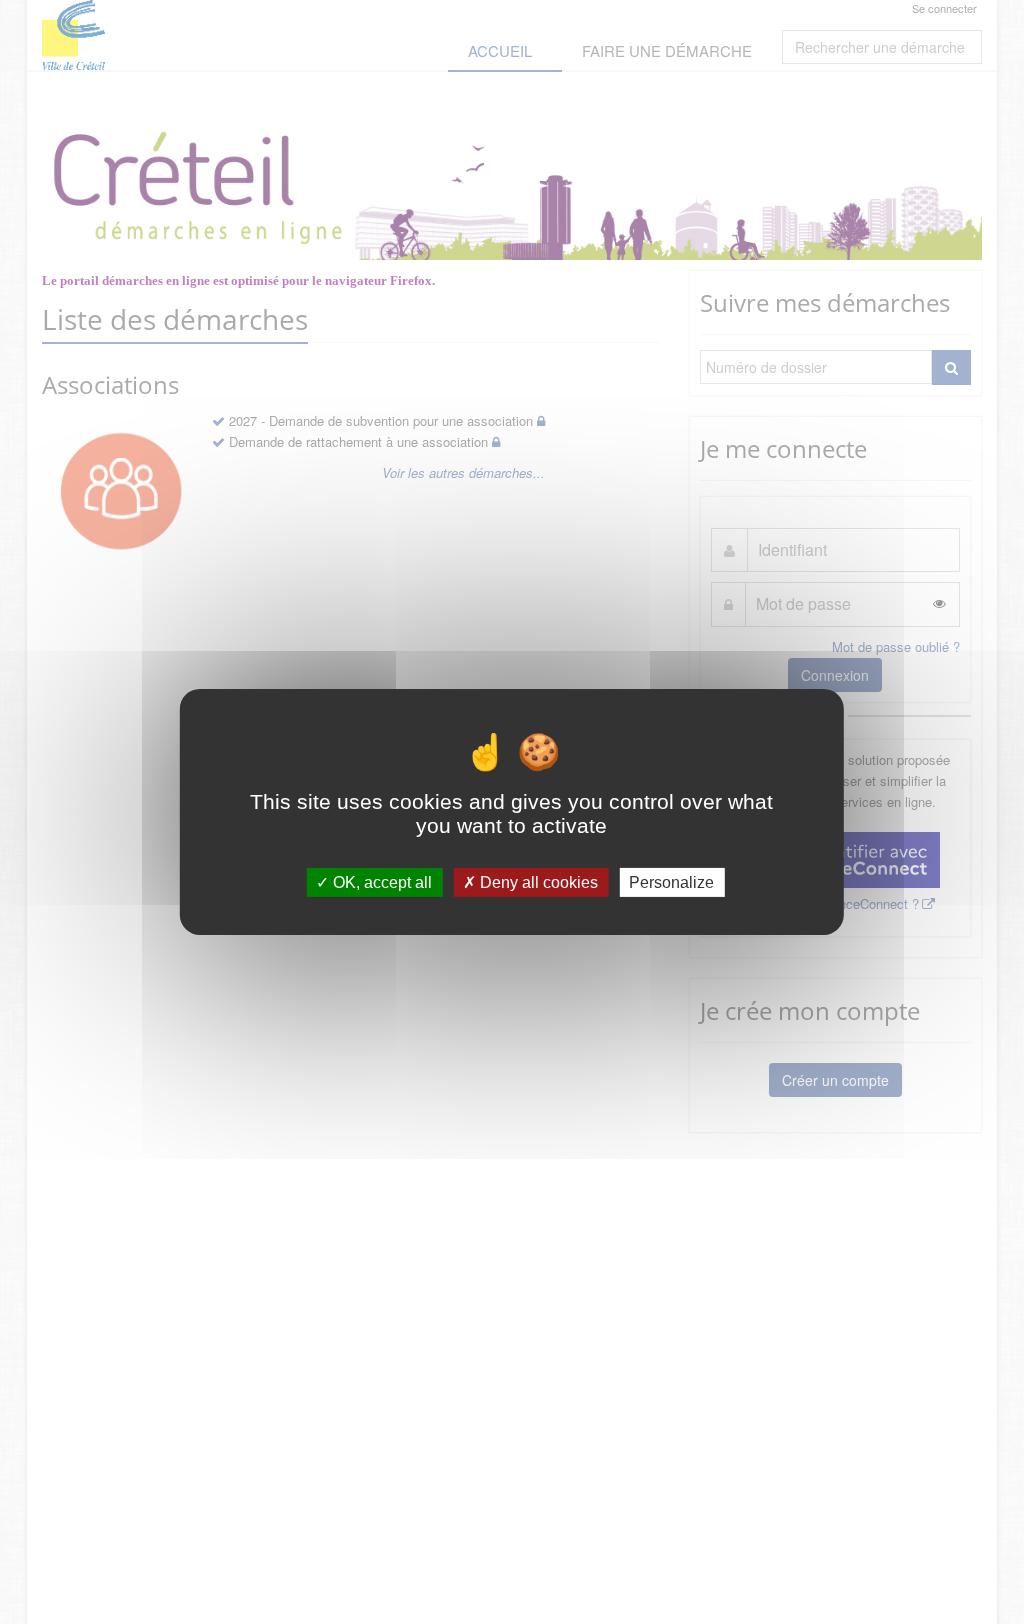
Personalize (671, 882)
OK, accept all (380, 882)
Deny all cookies (537, 882)
